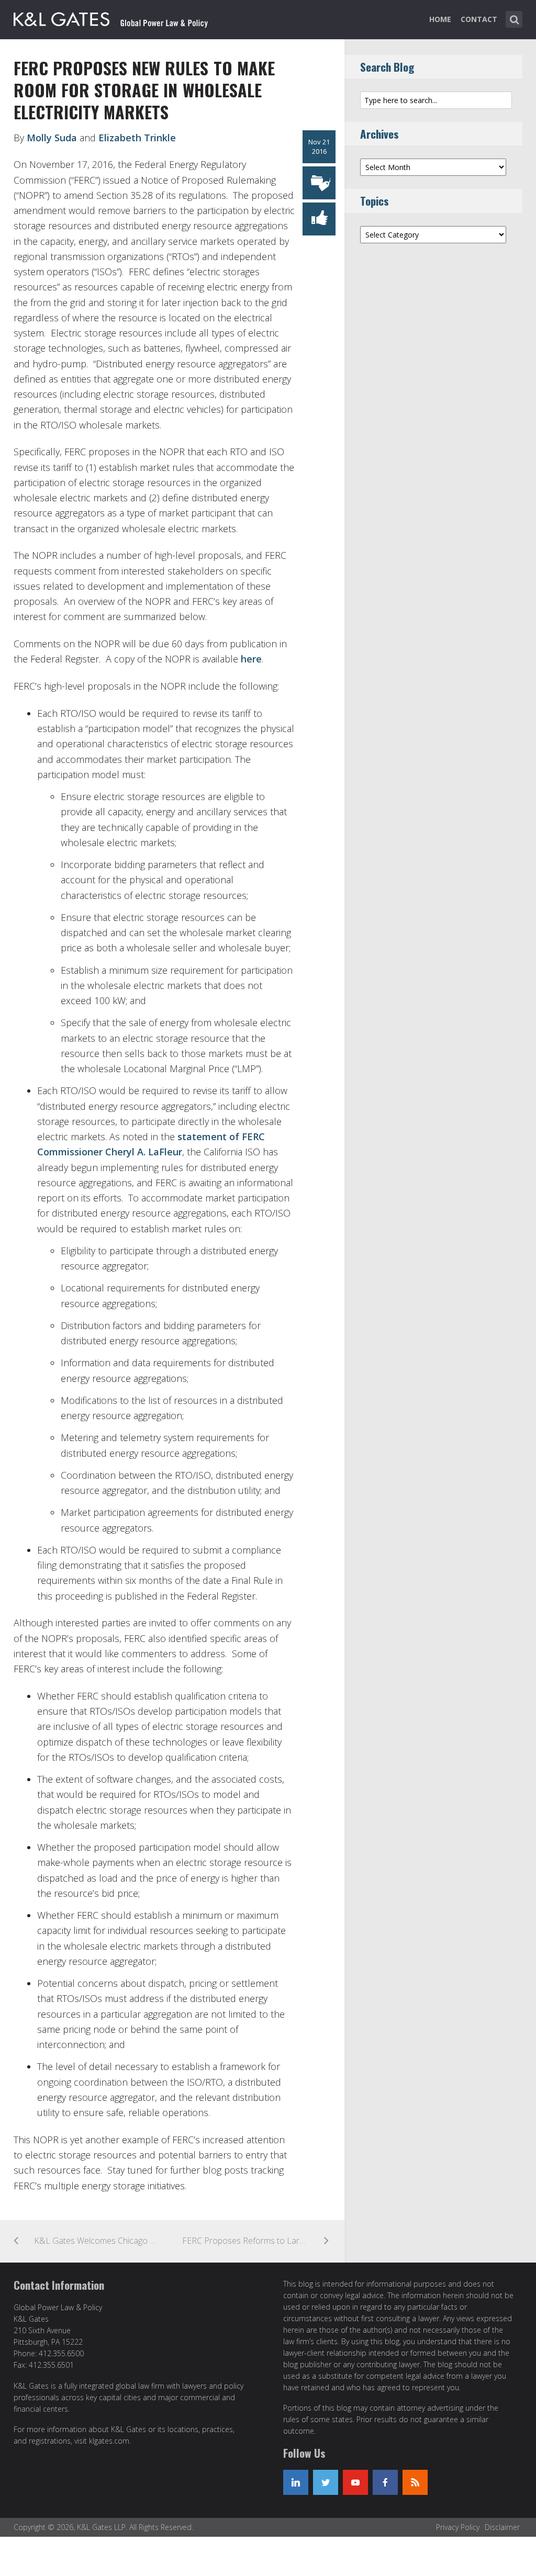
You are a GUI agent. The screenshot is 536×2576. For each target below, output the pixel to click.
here (251, 659)
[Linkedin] (296, 2482)
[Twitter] (326, 2482)
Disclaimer (502, 2527)
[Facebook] (385, 2482)
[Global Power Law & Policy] (111, 17)
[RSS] (415, 2482)
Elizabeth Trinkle (137, 138)
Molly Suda (52, 138)
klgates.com (109, 2441)
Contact (479, 19)
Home (440, 19)
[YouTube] (355, 2482)
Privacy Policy (458, 2527)
